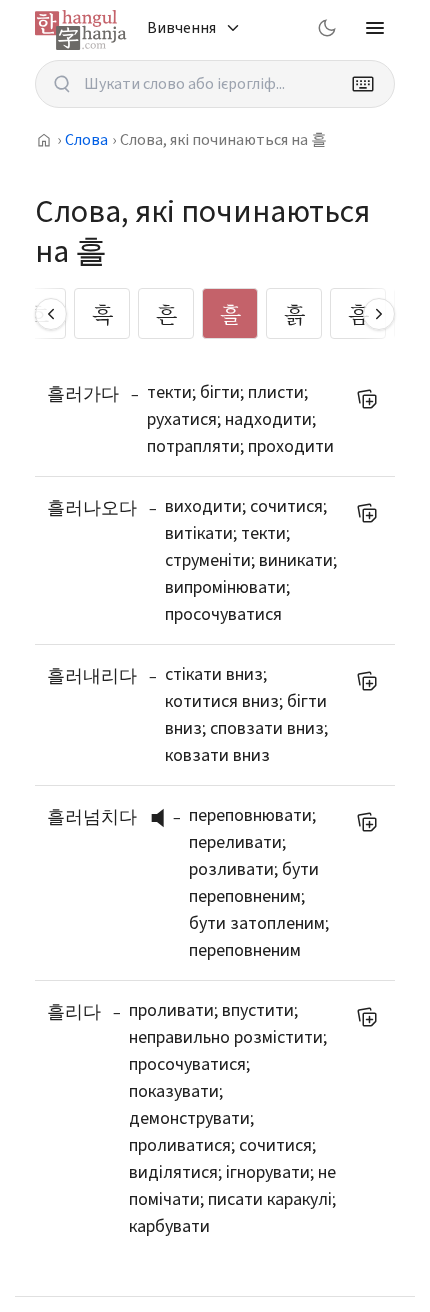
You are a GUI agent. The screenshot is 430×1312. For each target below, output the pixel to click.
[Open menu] (375, 28)
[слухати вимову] (165, 818)
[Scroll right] (379, 314)
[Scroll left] (51, 314)
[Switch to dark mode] (327, 28)
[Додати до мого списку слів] (367, 399)
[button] (163, 818)
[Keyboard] (363, 84)
